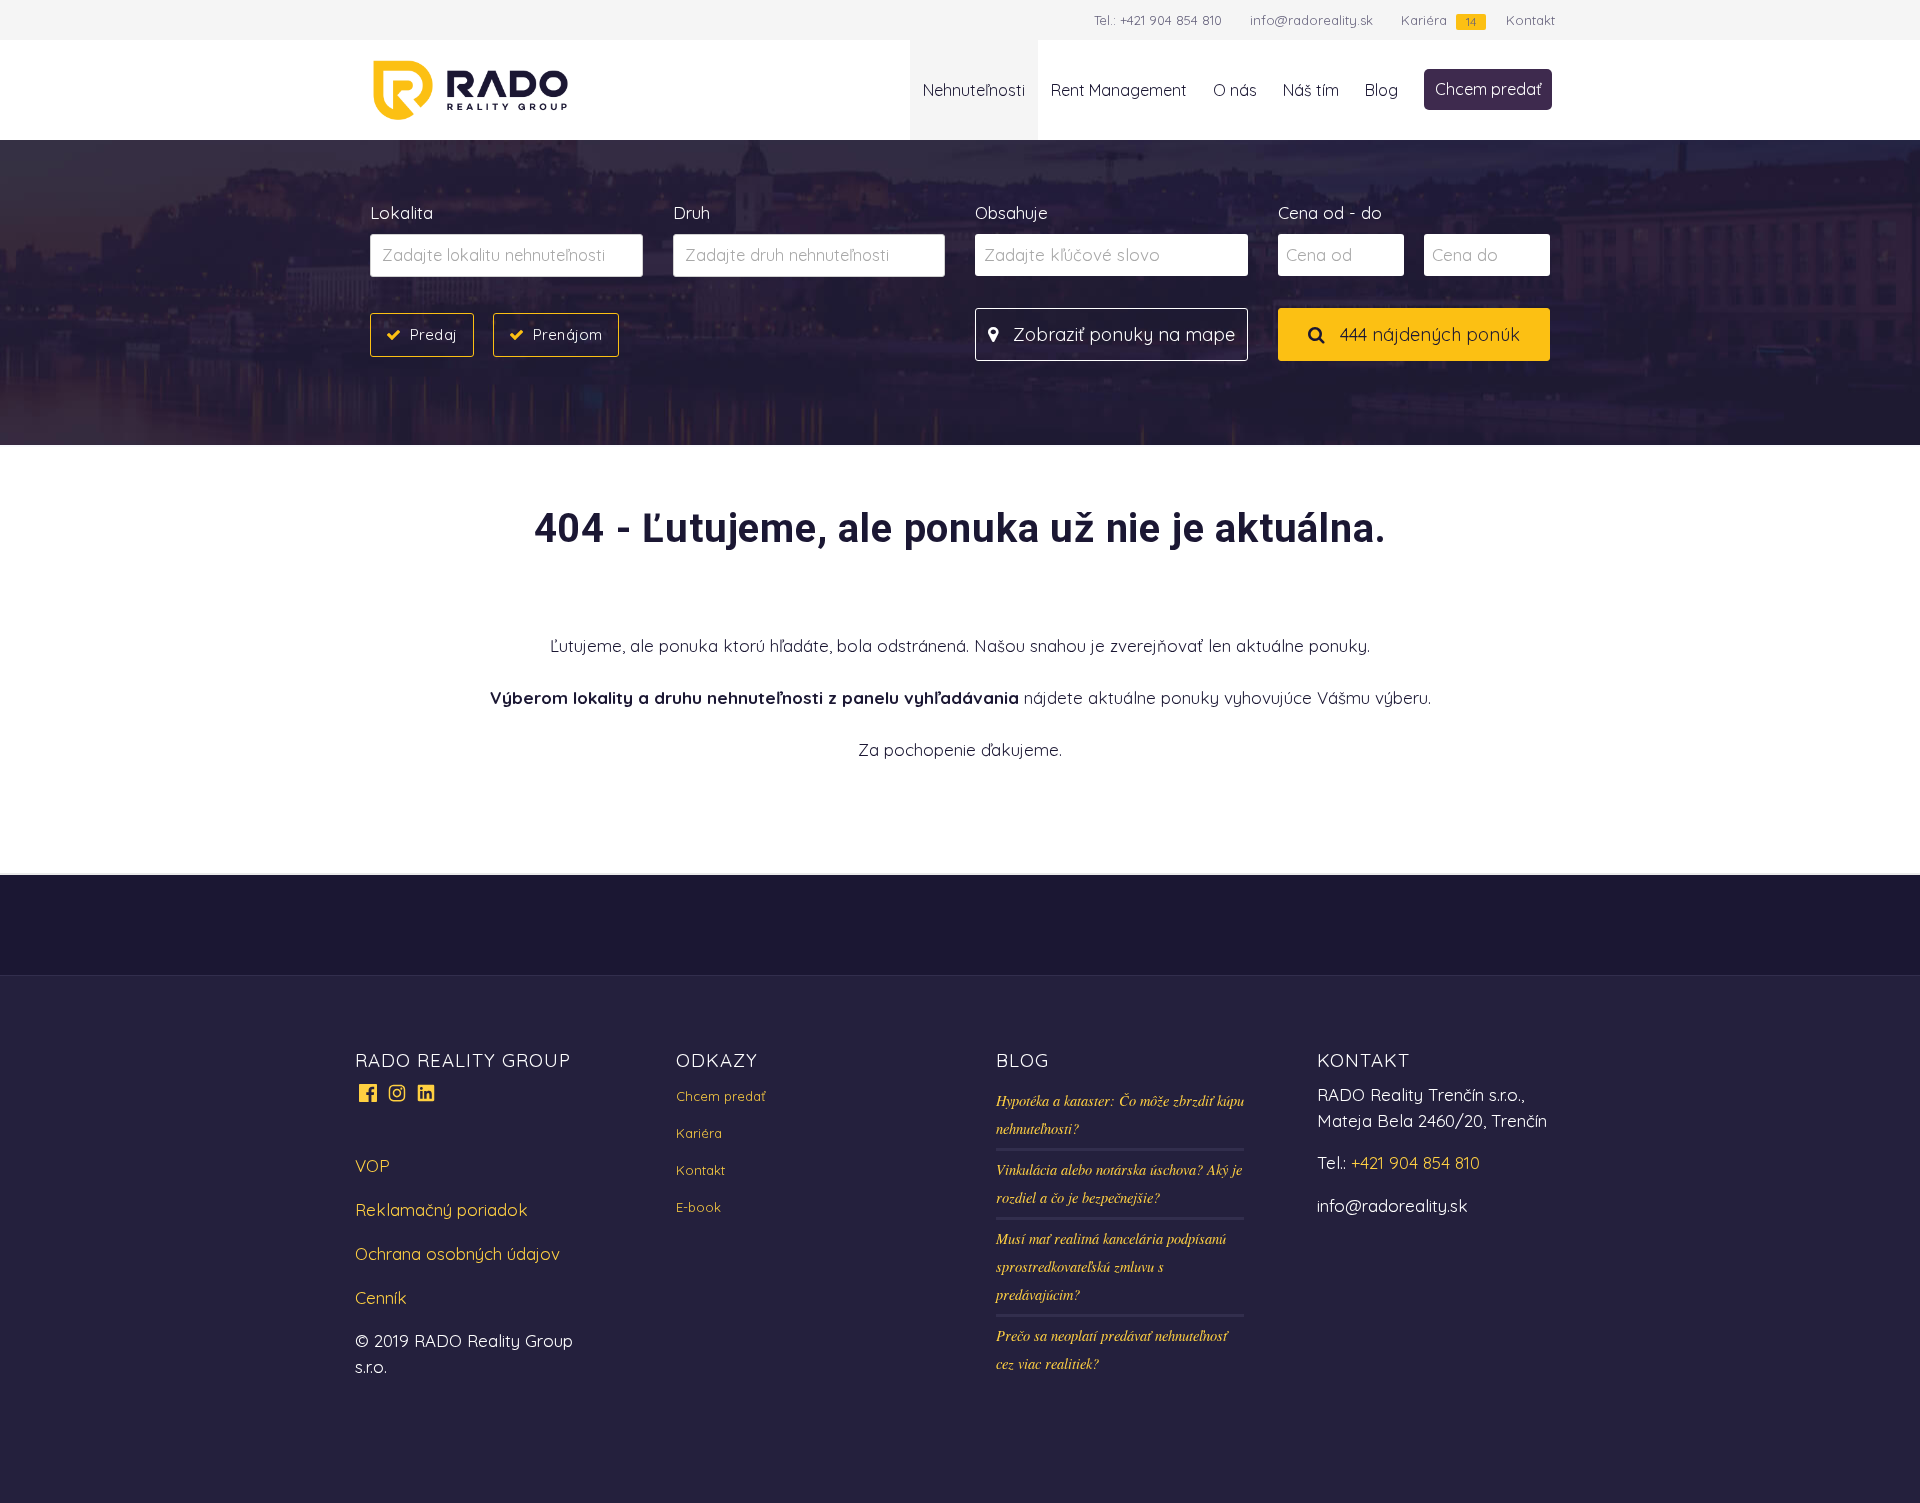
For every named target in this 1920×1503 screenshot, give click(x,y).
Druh (691, 212)
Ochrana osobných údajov (457, 1253)
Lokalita (401, 212)
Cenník (381, 1297)
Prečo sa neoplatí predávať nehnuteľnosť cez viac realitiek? (1111, 1349)
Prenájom (567, 334)
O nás (1235, 90)
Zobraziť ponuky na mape (1121, 334)
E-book (698, 1207)
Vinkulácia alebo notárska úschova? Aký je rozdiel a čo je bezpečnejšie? (1119, 1183)
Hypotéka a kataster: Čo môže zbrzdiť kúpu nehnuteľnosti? (1120, 1114)
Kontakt (1530, 20)
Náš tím (1311, 90)
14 (1471, 21)
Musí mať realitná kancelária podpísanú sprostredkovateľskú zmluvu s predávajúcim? (1111, 1266)
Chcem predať (1488, 89)
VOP (372, 1165)
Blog (1381, 90)
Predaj (433, 334)
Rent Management (1119, 90)
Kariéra (1424, 20)
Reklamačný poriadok (441, 1209)
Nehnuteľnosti (974, 90)
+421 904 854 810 (1171, 20)
